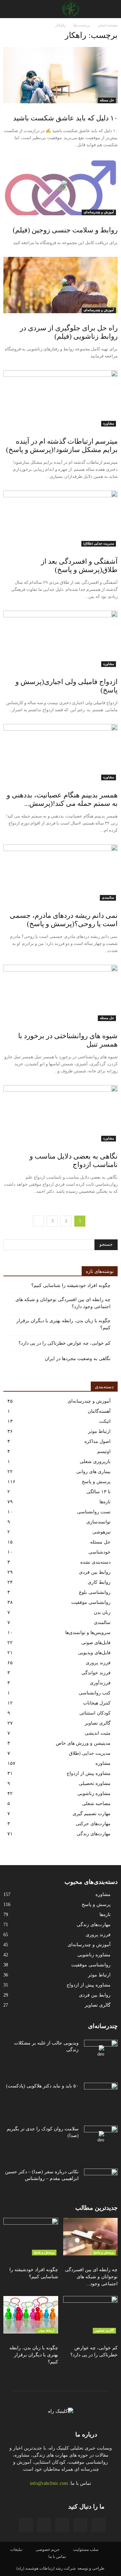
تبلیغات (16, 2550)
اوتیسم (104, 1451)
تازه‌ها (105, 1502)
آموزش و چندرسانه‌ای (99, 212)
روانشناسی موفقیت (91, 1602)
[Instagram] (62, 2525)
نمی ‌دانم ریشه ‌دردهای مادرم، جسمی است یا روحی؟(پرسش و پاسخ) (64, 920)
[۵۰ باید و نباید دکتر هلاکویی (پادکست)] (101, 2094)
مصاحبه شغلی (96, 1804)
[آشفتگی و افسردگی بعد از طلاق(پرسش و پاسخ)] (61, 519)
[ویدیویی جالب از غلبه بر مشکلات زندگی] (101, 2052)
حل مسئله (107, 100)
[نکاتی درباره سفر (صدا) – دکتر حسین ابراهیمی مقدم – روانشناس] (101, 2180)
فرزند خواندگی (96, 1673)
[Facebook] (98, 2525)
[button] (9, 9)
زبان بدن (102, 1612)
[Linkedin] (44, 2525)
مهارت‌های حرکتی (93, 1824)
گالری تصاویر (98, 1723)
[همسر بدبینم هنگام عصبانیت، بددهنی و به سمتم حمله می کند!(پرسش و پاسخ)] (61, 752)
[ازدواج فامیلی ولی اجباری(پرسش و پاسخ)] (61, 639)
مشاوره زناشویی (94, 1794)
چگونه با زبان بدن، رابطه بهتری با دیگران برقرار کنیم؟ (64, 1324)
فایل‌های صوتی (96, 1643)
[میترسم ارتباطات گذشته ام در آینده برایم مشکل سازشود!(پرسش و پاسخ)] (61, 398)
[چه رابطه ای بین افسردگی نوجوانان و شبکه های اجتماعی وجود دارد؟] (91, 2237)
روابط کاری (99, 1582)
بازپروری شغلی (95, 1462)
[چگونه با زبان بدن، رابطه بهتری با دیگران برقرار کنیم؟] (31, 2315)
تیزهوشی (102, 1532)
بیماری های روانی (93, 1472)
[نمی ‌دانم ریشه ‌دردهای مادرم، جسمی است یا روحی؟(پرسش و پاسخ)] (61, 873)
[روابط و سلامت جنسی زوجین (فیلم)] (61, 187)
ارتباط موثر (99, 1431)
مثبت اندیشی (98, 1733)
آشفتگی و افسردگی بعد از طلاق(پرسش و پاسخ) (79, 566)
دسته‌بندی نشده (95, 1562)
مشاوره (109, 423)
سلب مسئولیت (86, 2550)
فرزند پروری (98, 1663)
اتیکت (105, 1421)
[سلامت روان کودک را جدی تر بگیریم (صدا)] (101, 2137)
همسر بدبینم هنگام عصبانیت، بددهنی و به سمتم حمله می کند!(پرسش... (62, 799)
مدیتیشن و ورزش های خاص (83, 1743)
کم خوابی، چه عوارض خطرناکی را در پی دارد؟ (65, 1343)
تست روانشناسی (94, 1512)
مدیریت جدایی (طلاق (90, 1753)
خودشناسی (99, 1552)
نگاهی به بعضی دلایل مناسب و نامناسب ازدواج (74, 1160)
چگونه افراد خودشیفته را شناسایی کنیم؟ (71, 1285)
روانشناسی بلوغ (95, 1592)
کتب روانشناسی (95, 1693)
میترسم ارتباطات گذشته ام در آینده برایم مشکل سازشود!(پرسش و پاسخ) (62, 445)
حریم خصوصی (48, 2550)
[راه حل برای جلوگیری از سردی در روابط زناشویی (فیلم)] (61, 285)
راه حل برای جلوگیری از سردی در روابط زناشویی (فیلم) (69, 332)
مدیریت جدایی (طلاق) (99, 543)
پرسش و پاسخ (96, 1482)
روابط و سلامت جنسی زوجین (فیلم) (65, 230)
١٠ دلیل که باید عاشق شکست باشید (65, 118)
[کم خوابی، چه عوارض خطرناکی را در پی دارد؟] (91, 2315)
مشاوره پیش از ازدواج (89, 1773)
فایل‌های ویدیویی (94, 1653)
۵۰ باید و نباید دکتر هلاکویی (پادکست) (42, 2086)
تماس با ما (57, 2557)
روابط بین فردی (95, 1572)
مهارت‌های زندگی (94, 1834)
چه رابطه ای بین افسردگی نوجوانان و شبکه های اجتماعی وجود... (91, 2277)
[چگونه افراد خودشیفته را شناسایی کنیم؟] (31, 2237)
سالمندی (108, 898)
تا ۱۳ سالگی (98, 1492)
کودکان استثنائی (95, 1713)
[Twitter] (26, 2525)
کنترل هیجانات (97, 1703)
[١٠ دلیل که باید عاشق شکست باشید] (61, 75)
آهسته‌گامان (99, 1411)
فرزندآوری (100, 1683)
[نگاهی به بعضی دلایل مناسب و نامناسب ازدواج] (61, 1113)
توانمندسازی (98, 1522)
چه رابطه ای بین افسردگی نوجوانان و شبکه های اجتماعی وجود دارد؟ (63, 1303)
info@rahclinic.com (49, 2483)
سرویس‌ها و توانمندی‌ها (88, 1633)
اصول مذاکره (97, 1441)
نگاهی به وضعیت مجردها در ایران (78, 1359)
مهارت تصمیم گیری (92, 1814)
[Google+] (80, 2525)
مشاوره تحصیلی (95, 1783)
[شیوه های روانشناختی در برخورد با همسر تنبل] (61, 993)
